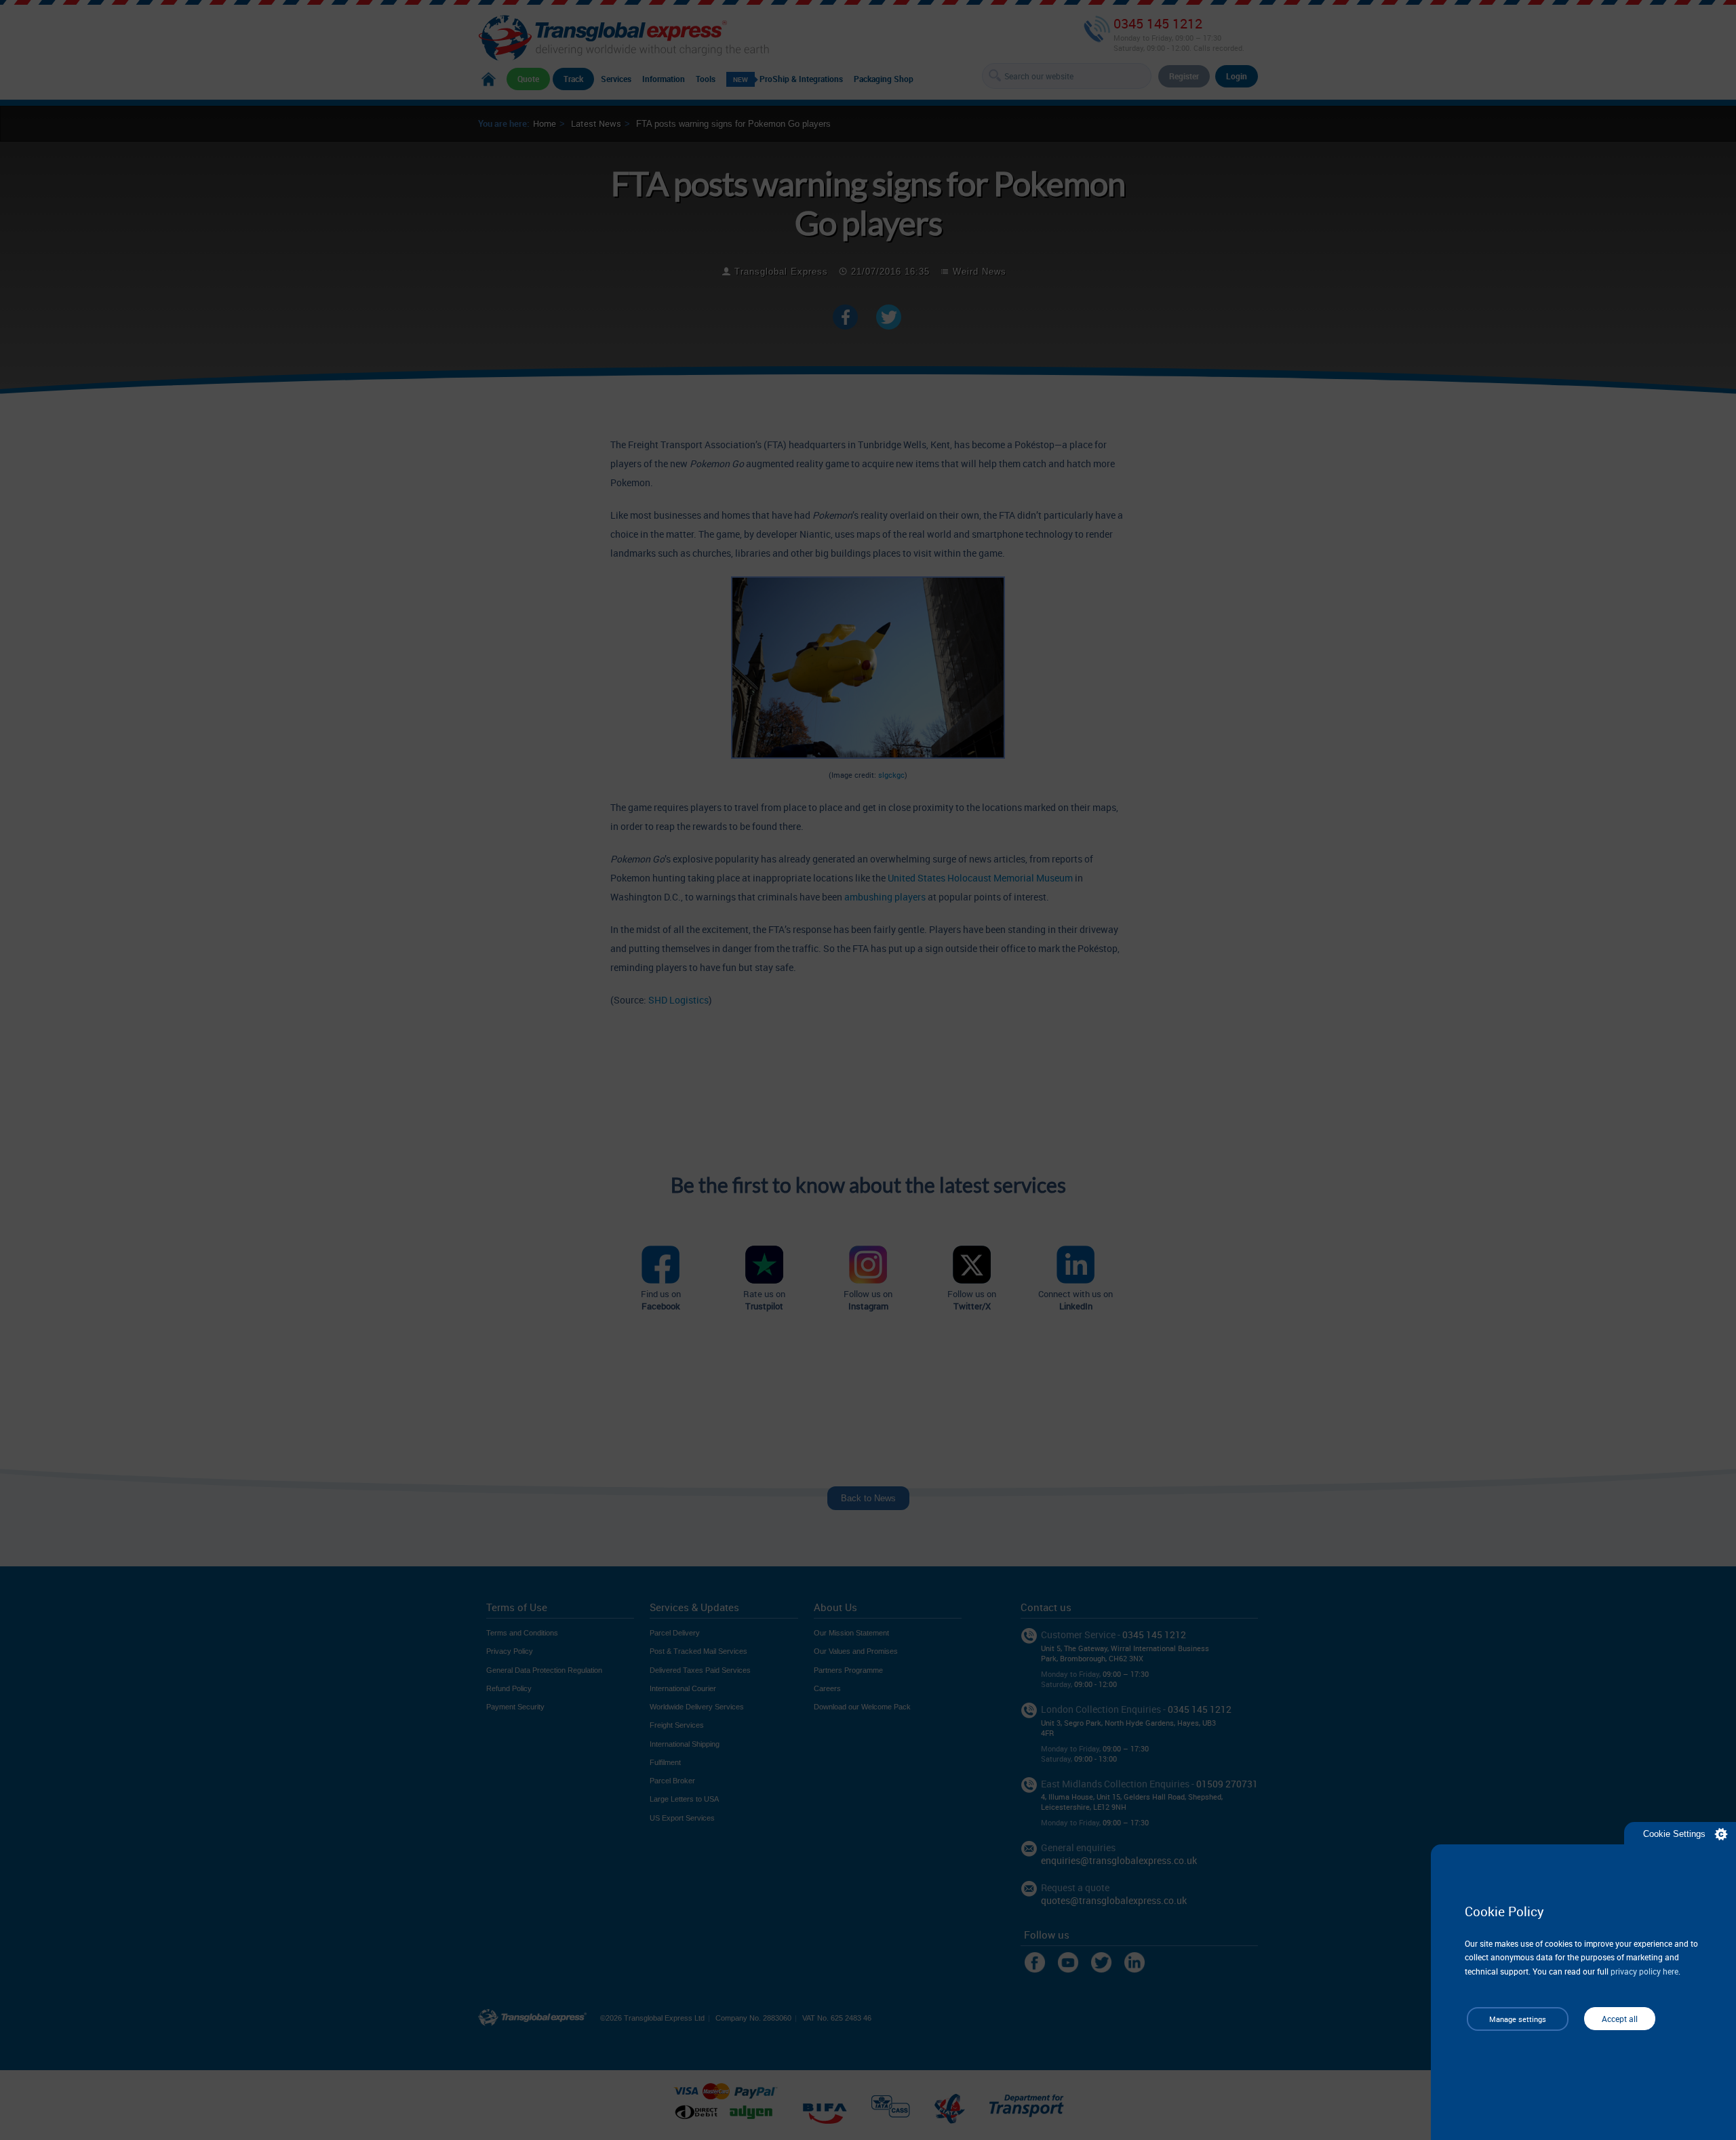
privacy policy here (1644, 1971)
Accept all (1620, 2019)
